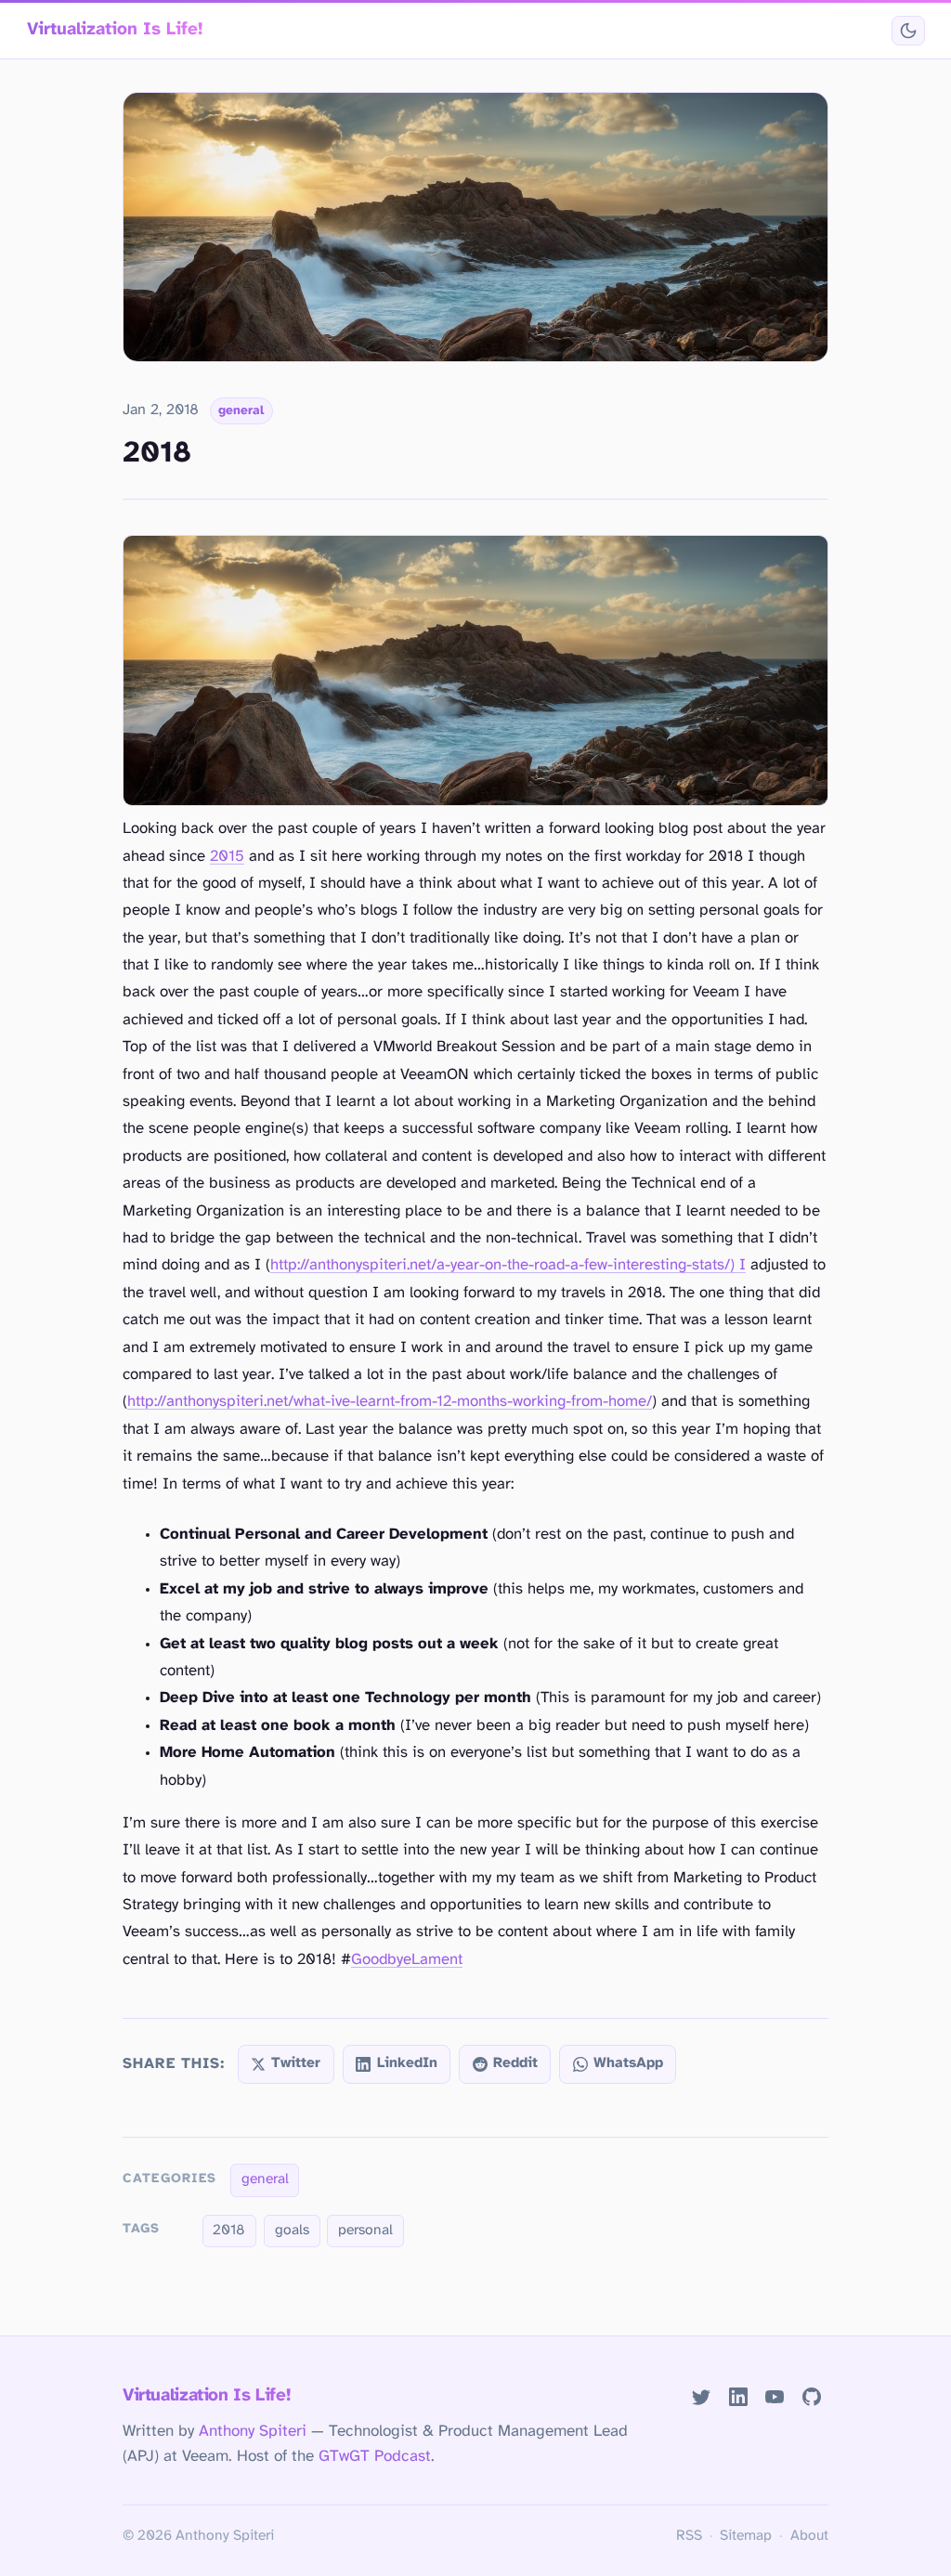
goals (292, 2231)
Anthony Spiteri (253, 2431)
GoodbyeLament (407, 1960)
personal (365, 2231)
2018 (229, 2231)
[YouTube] (775, 2397)
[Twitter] (701, 2397)
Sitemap (746, 2536)
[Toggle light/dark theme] (908, 31)
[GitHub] (812, 2397)
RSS (689, 2536)
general (241, 410)
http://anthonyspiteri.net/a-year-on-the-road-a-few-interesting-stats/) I (508, 1265)
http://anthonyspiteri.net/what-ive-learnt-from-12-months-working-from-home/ (390, 1402)
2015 (227, 857)
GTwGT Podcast (375, 2456)
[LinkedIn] (738, 2397)
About (809, 2536)
